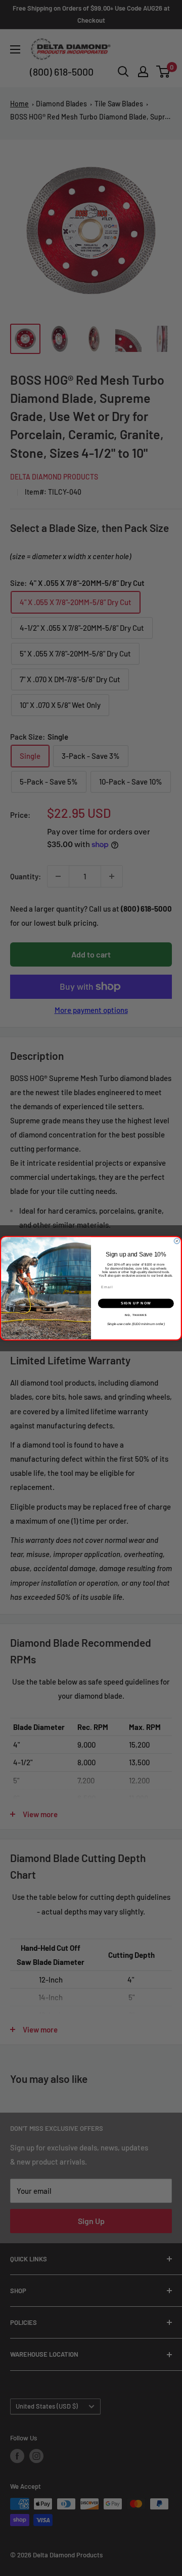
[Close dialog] (177, 1241)
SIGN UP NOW (136, 1303)
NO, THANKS (136, 1314)
